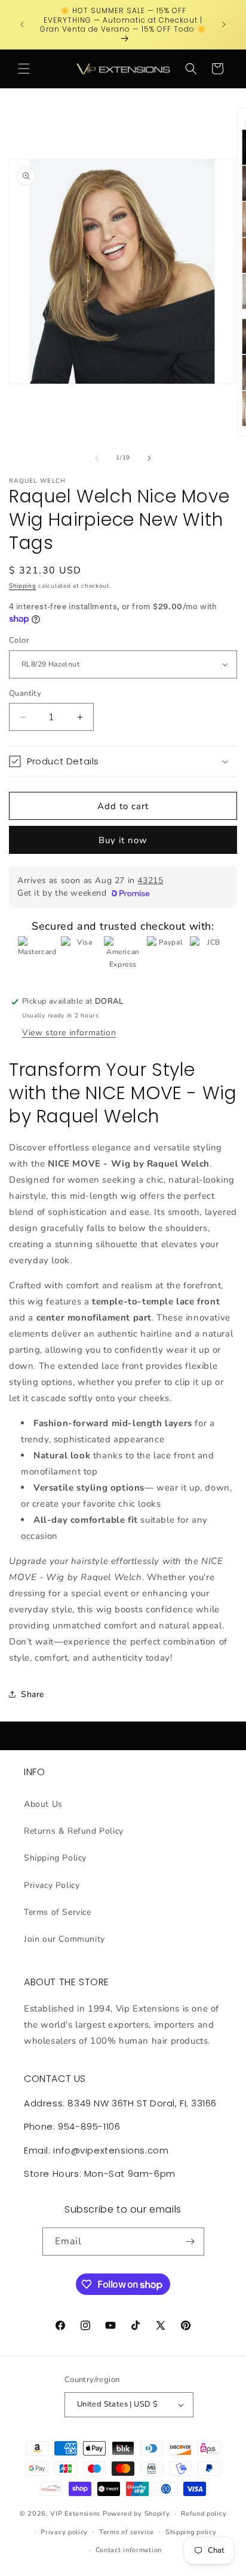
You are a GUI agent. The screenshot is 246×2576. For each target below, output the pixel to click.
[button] (24, 69)
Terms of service (127, 2532)
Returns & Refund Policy (74, 1831)
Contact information (129, 2550)
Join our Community (64, 1939)
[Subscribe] (190, 2242)
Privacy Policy (52, 1885)
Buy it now (123, 840)
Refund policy (204, 2514)
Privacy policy (64, 2532)
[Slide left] (97, 458)
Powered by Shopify (136, 2514)
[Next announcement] (224, 24)
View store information (69, 1033)
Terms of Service (58, 1912)
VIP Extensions (75, 2514)
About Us (43, 1804)
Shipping (23, 586)
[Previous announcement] (22, 24)
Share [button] (33, 1694)
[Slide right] (149, 458)
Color (19, 640)
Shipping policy (191, 2532)
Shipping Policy (55, 1858)
